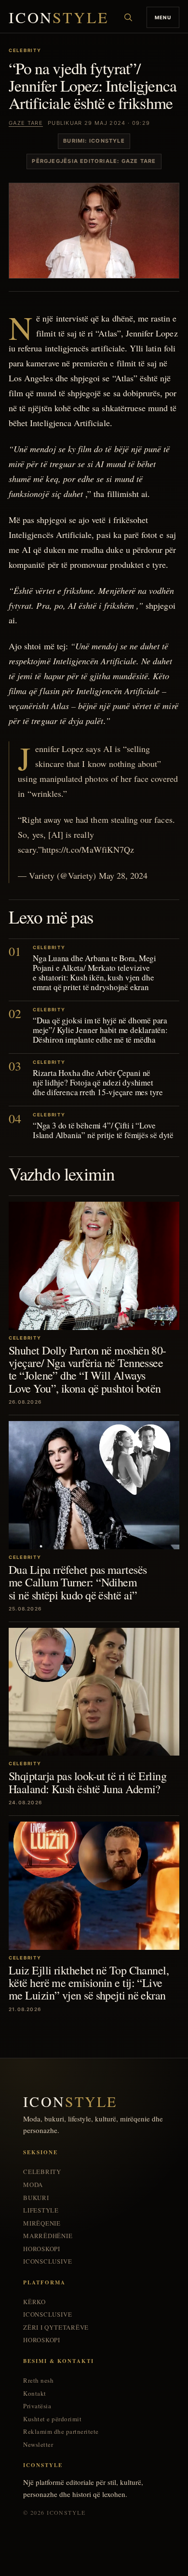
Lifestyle (41, 2210)
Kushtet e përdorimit (52, 2419)
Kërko (34, 2302)
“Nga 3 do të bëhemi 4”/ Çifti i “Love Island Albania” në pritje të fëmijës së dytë (103, 1130)
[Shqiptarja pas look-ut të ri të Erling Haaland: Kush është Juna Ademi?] (94, 1692)
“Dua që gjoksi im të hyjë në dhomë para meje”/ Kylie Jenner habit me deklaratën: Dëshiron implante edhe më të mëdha (100, 1030)
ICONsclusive (47, 2261)
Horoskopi (42, 2249)
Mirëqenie (42, 2223)
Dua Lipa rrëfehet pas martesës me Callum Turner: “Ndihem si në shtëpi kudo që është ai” (78, 1582)
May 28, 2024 (123, 875)
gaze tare (26, 123)
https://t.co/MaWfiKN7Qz (88, 849)
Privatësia (37, 2406)
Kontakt (35, 2394)
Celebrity (42, 2172)
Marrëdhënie (48, 2236)
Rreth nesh (38, 2381)
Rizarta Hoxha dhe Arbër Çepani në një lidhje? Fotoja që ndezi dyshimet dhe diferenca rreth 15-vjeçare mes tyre (98, 1082)
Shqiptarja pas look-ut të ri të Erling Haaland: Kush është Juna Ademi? (87, 1782)
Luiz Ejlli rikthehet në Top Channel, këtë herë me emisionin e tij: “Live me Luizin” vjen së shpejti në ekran (89, 1983)
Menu (163, 17)
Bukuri (36, 2198)
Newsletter (38, 2445)
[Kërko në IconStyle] (128, 17)
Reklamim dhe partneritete (61, 2432)
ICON (59, 18)
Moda (33, 2185)
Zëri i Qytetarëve (56, 2328)
